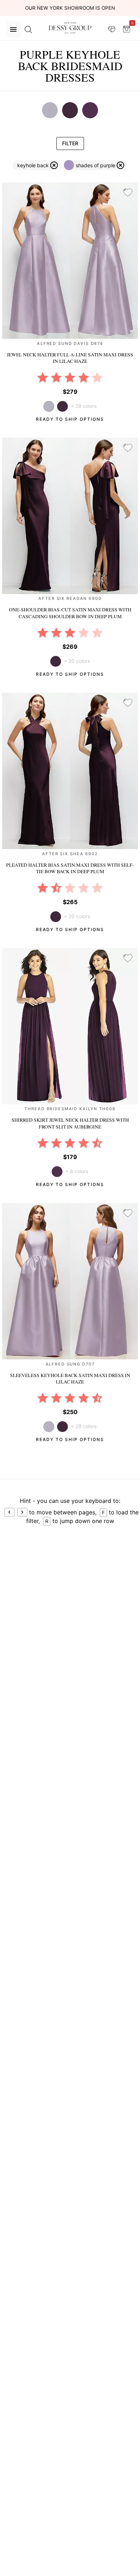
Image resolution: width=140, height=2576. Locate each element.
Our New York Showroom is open (70, 8)
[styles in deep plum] (70, 110)
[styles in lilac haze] (50, 110)
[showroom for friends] (112, 29)
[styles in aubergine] (90, 110)
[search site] (28, 29)
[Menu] (13, 29)
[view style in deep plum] (62, 406)
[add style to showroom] (128, 193)
